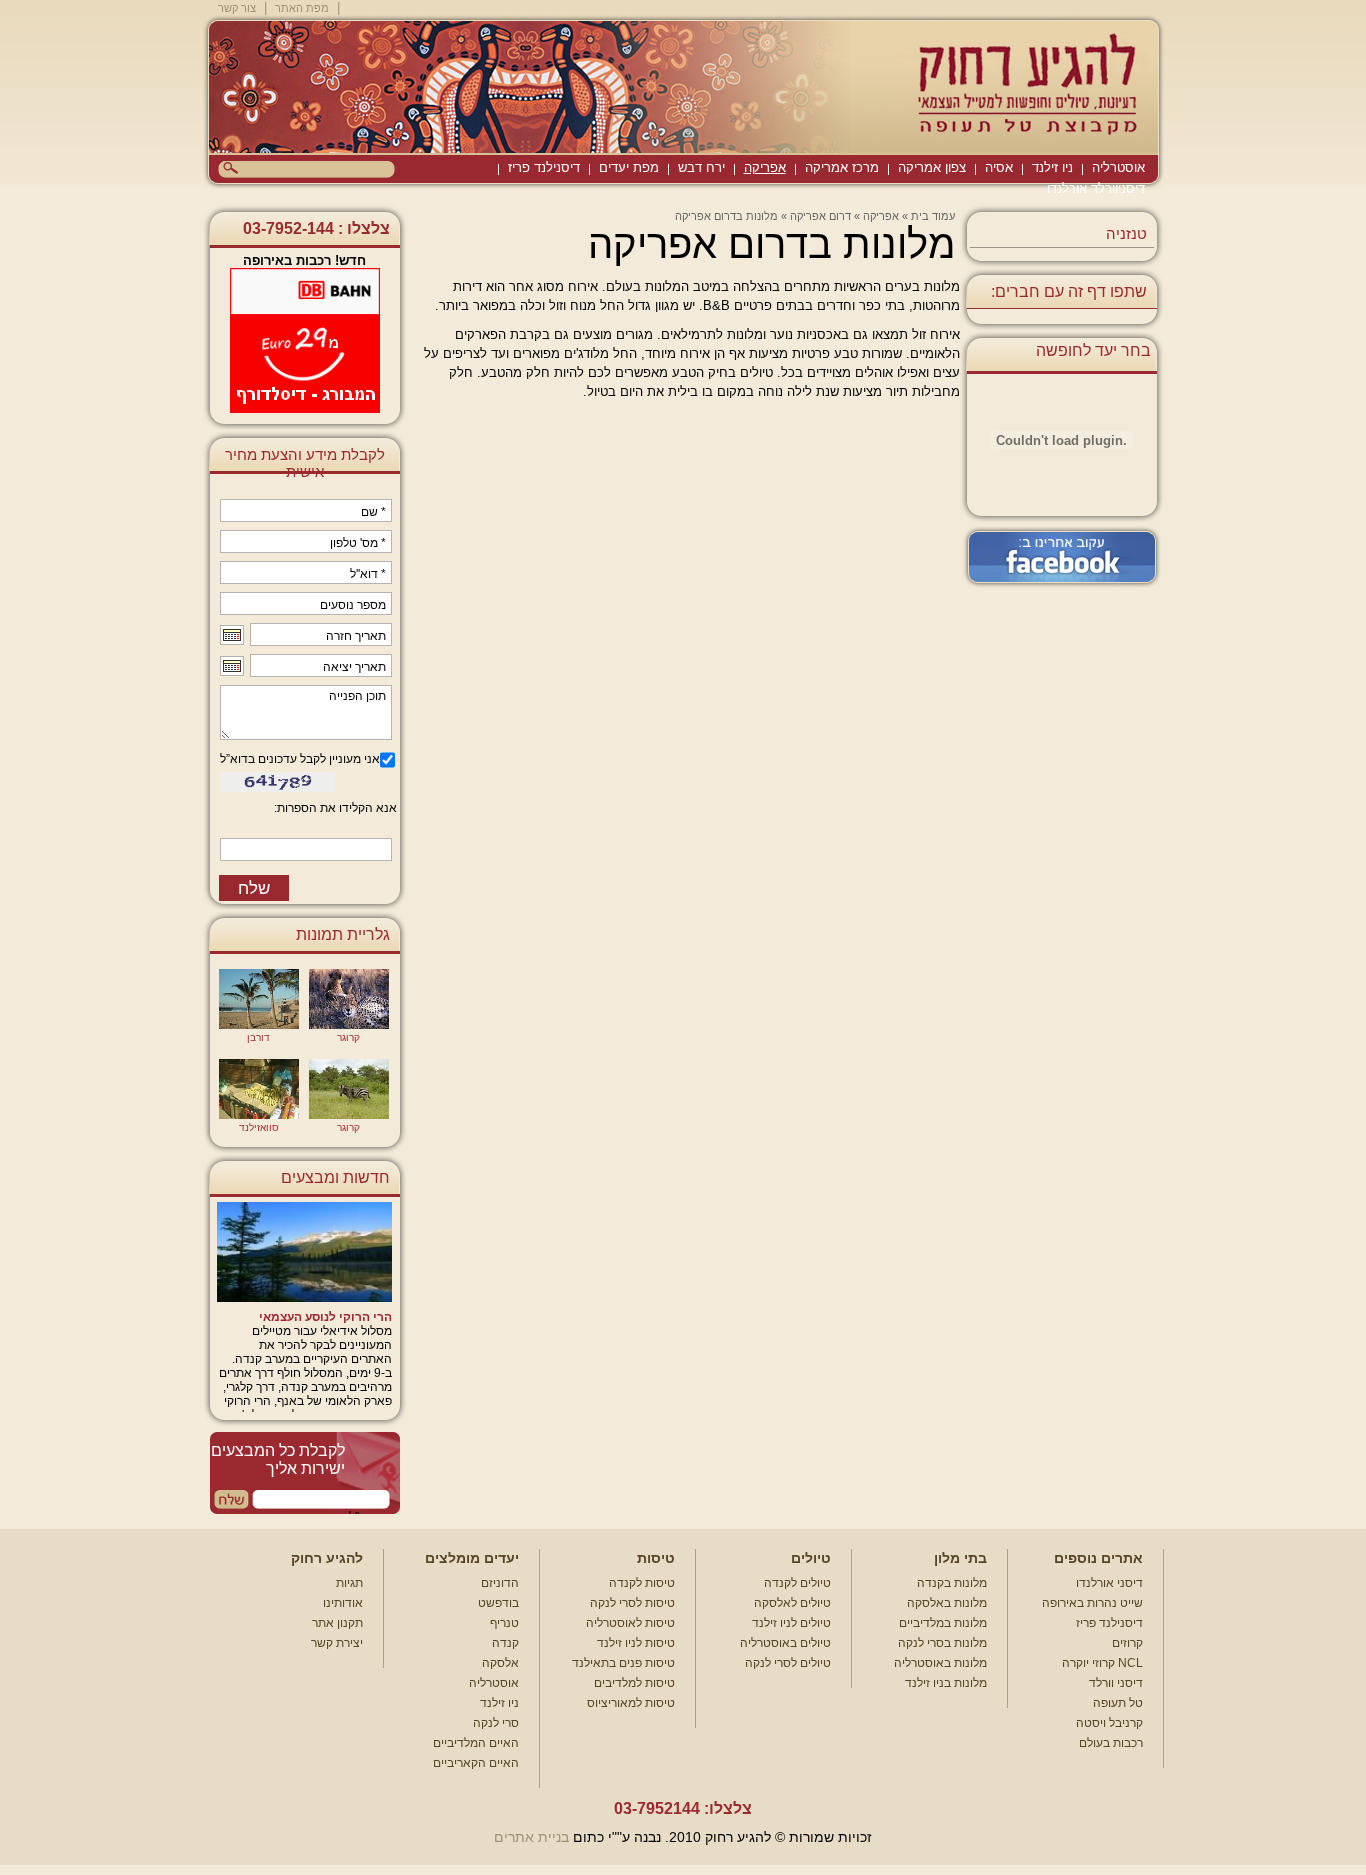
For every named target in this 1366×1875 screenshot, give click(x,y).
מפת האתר (302, 8)
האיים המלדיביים (476, 1743)
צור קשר (237, 8)
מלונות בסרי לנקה (942, 1643)
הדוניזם (500, 1583)
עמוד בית (933, 216)
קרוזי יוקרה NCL (1102, 1663)
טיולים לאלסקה (792, 1603)
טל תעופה (1118, 1703)
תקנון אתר (337, 1623)
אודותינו (343, 1603)
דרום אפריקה (820, 216)
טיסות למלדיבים (634, 1683)
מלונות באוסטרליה (940, 1663)
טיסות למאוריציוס (631, 1703)
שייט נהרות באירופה (1092, 1603)
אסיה (999, 167)
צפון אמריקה (932, 167)
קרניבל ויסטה (1109, 1723)
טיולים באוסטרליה (785, 1643)
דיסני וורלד (1116, 1683)
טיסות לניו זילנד (636, 1643)
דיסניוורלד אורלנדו (1096, 188)
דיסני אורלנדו (1109, 1583)
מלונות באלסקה (947, 1603)
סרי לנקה (496, 1723)
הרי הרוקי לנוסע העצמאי (325, 1317)
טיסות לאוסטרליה (630, 1623)
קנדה (505, 1643)
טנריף (504, 1623)
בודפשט (498, 1603)
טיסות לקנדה (642, 1583)
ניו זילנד (1052, 167)
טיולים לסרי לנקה (788, 1663)
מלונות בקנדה (952, 1583)
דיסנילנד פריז (544, 167)
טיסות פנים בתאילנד (623, 1663)
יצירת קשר (337, 1643)
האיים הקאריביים (476, 1763)
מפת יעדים (629, 167)
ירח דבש (701, 167)
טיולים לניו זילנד (791, 1623)
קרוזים (1127, 1643)
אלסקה (500, 1663)
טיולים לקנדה (797, 1583)
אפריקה (765, 167)
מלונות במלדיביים (943, 1623)
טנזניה (1126, 233)
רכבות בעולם (1111, 1743)
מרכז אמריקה (842, 167)
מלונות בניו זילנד (946, 1683)
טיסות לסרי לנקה (632, 1603)
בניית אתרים (531, 1837)
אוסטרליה (1118, 167)
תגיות (349, 1583)
